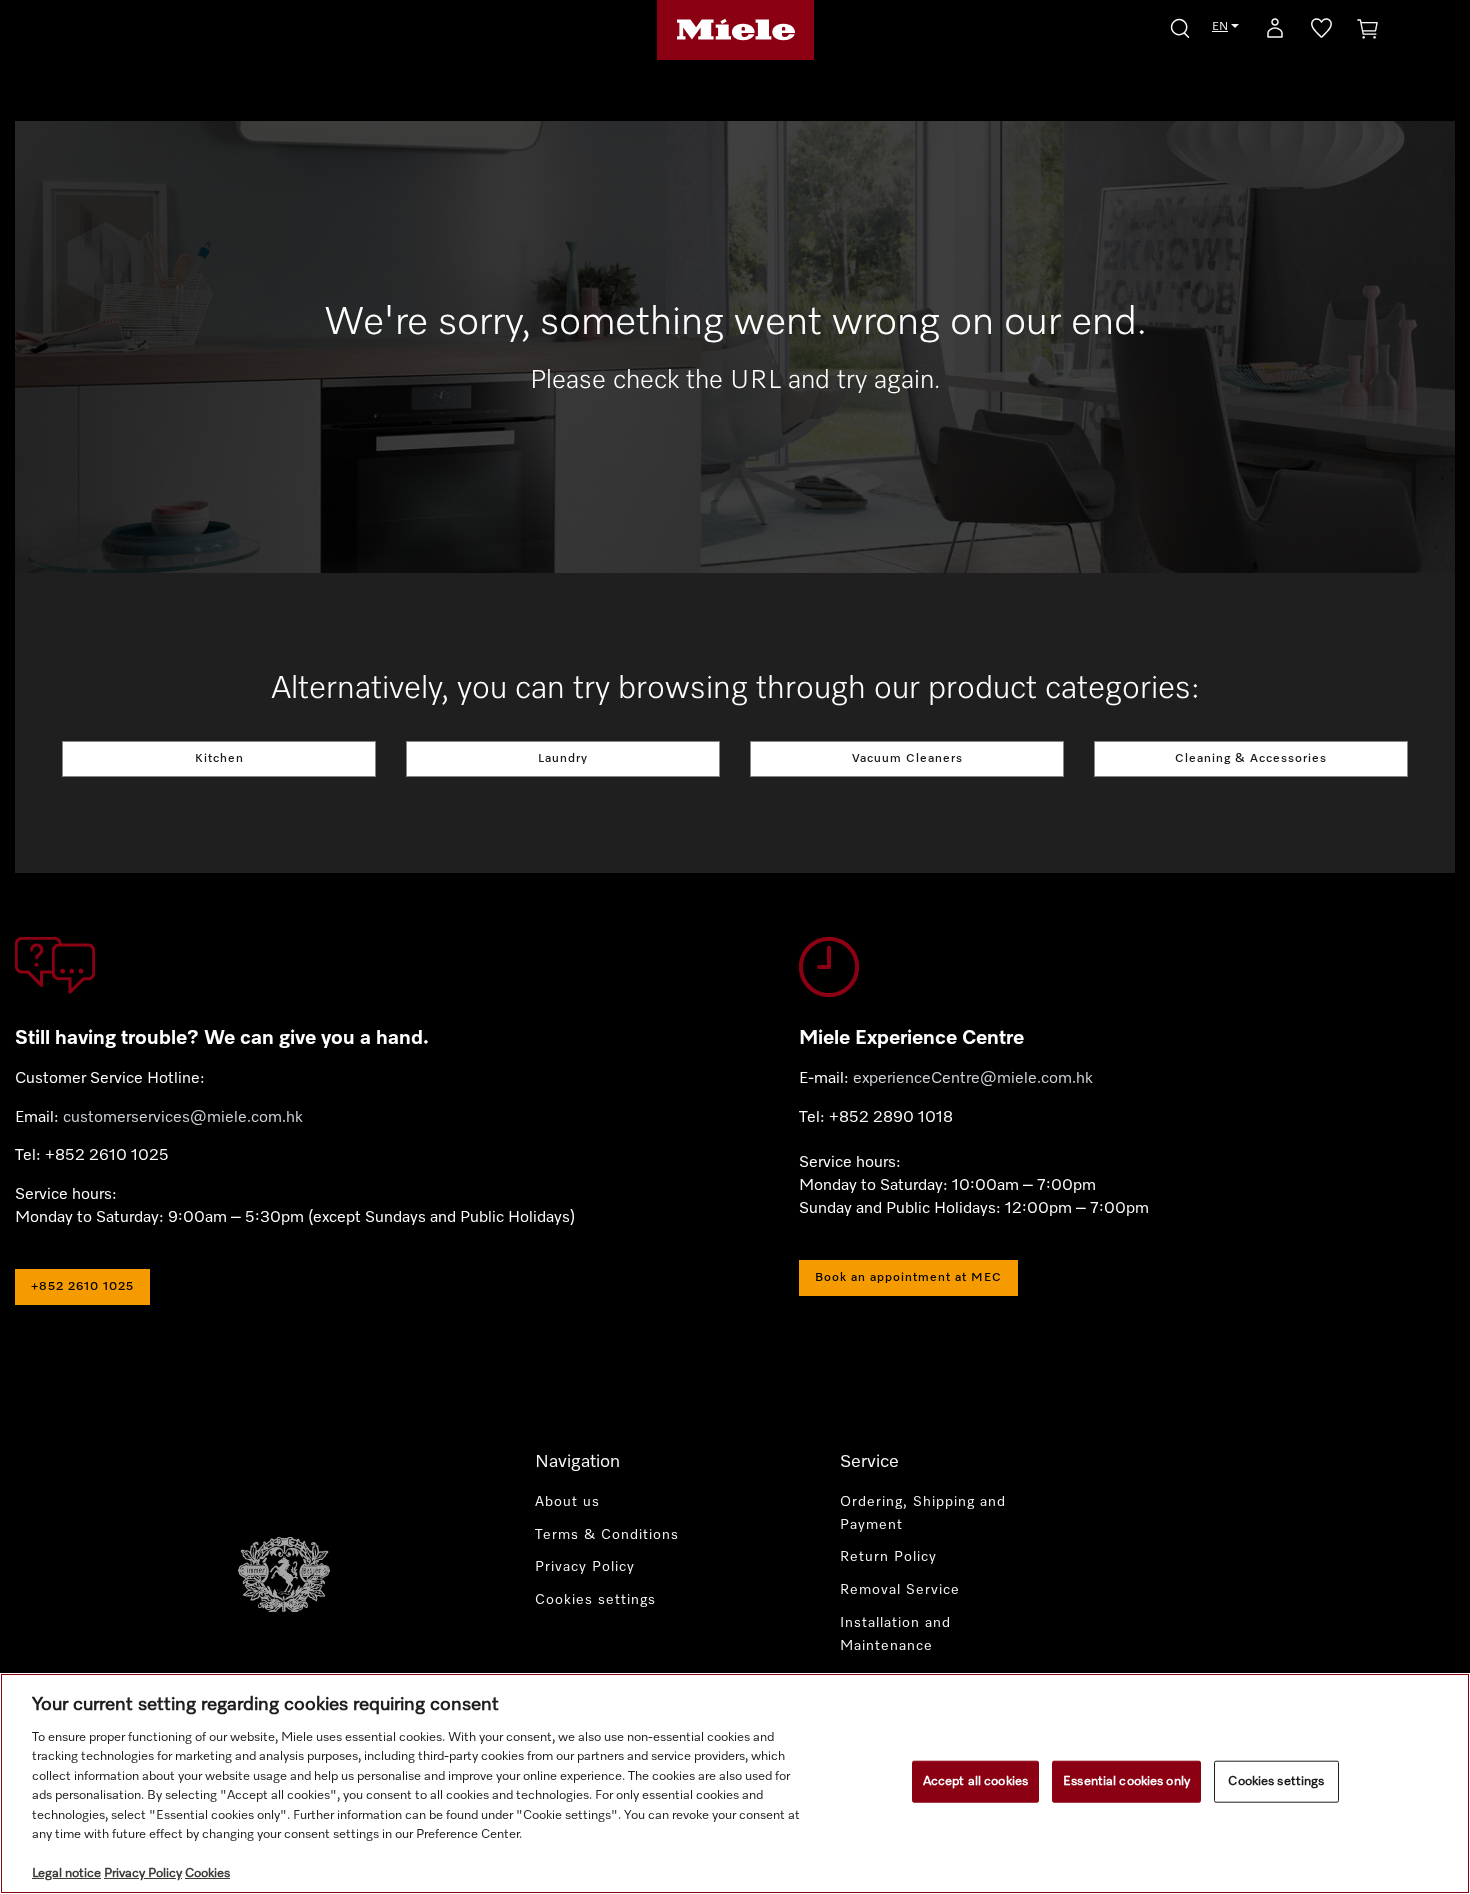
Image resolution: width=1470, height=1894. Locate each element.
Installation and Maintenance (895, 1634)
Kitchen (219, 759)
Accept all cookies (975, 1781)
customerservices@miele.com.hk (183, 1118)
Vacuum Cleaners (907, 759)
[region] (735, 1783)
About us (567, 1502)
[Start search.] (1180, 25)
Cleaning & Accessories (1251, 759)
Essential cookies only (1126, 1781)
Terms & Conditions (607, 1535)
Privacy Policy (585, 1567)
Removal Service (900, 1590)
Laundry (563, 759)
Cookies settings (1276, 1781)
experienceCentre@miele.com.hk (973, 1079)
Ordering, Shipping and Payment (923, 1513)
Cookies (207, 1873)
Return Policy (888, 1557)
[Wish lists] (1321, 32)
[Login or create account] (1275, 32)
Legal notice (66, 1873)
